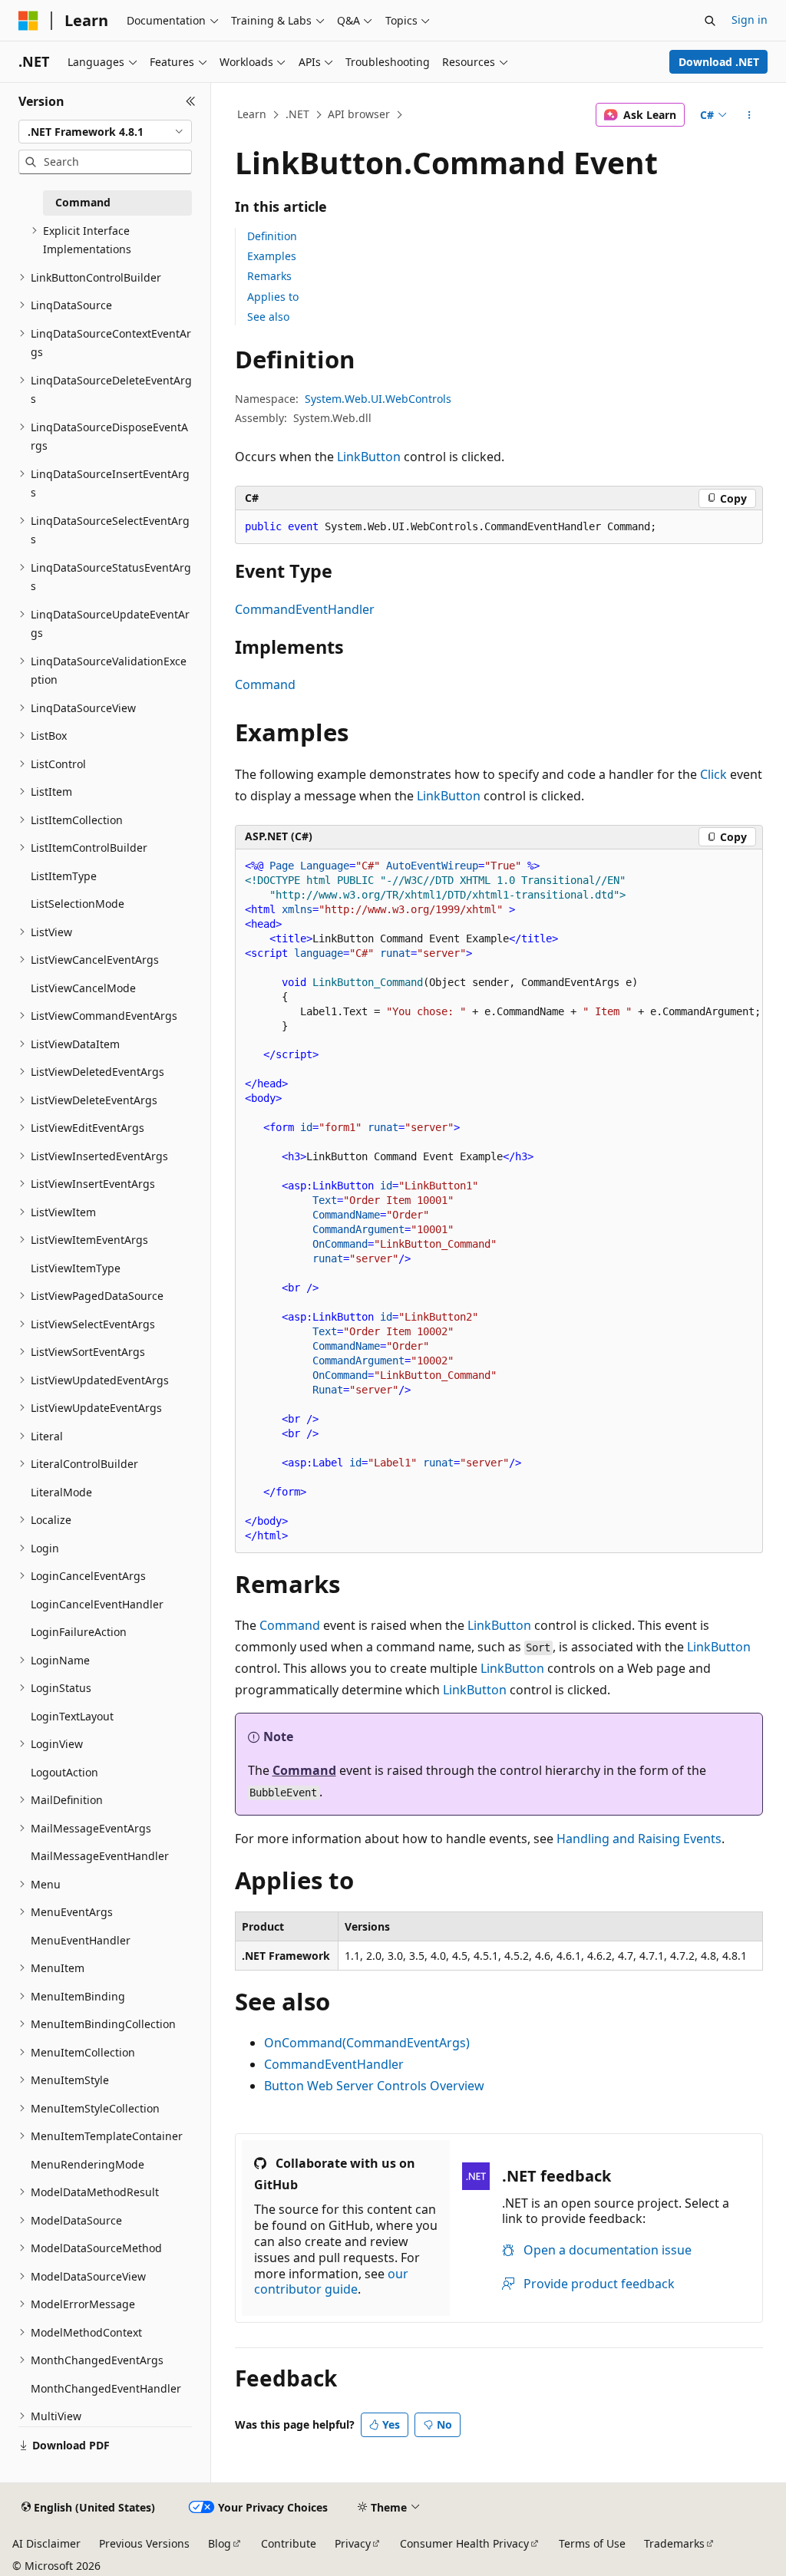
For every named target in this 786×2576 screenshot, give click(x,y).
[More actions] (749, 115)
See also (268, 317)
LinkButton (369, 457)
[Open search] (710, 21)
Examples (272, 256)
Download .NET (719, 62)
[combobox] (105, 132)
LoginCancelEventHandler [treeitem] (97, 1604)
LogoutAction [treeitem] (64, 1772)
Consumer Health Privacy (464, 2543)
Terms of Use (592, 2543)
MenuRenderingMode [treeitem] (88, 2164)
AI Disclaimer (46, 2543)
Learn (252, 114)
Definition (272, 236)
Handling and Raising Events (639, 1839)
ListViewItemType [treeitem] (76, 1268)
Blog (220, 2543)
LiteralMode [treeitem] (61, 1492)
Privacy (353, 2543)
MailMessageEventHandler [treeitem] (100, 1856)
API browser (359, 114)
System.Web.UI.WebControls (378, 399)
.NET (297, 114)
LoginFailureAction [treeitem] (79, 1632)
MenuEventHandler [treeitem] (81, 1940)
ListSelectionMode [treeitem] (78, 904)
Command (265, 684)
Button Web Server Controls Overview (374, 2086)
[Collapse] (191, 101)
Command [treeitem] (83, 202)
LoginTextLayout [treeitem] (72, 1716)
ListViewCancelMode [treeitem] (83, 988)
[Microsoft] (28, 21)
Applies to (273, 297)
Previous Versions (144, 2543)
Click (713, 774)
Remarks (269, 276)
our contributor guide (331, 2282)
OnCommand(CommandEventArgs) (367, 2043)
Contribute (289, 2543)
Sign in (750, 20)
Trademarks (674, 2543)
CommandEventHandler (305, 609)
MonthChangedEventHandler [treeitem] (106, 2388)
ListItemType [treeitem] (64, 876)
